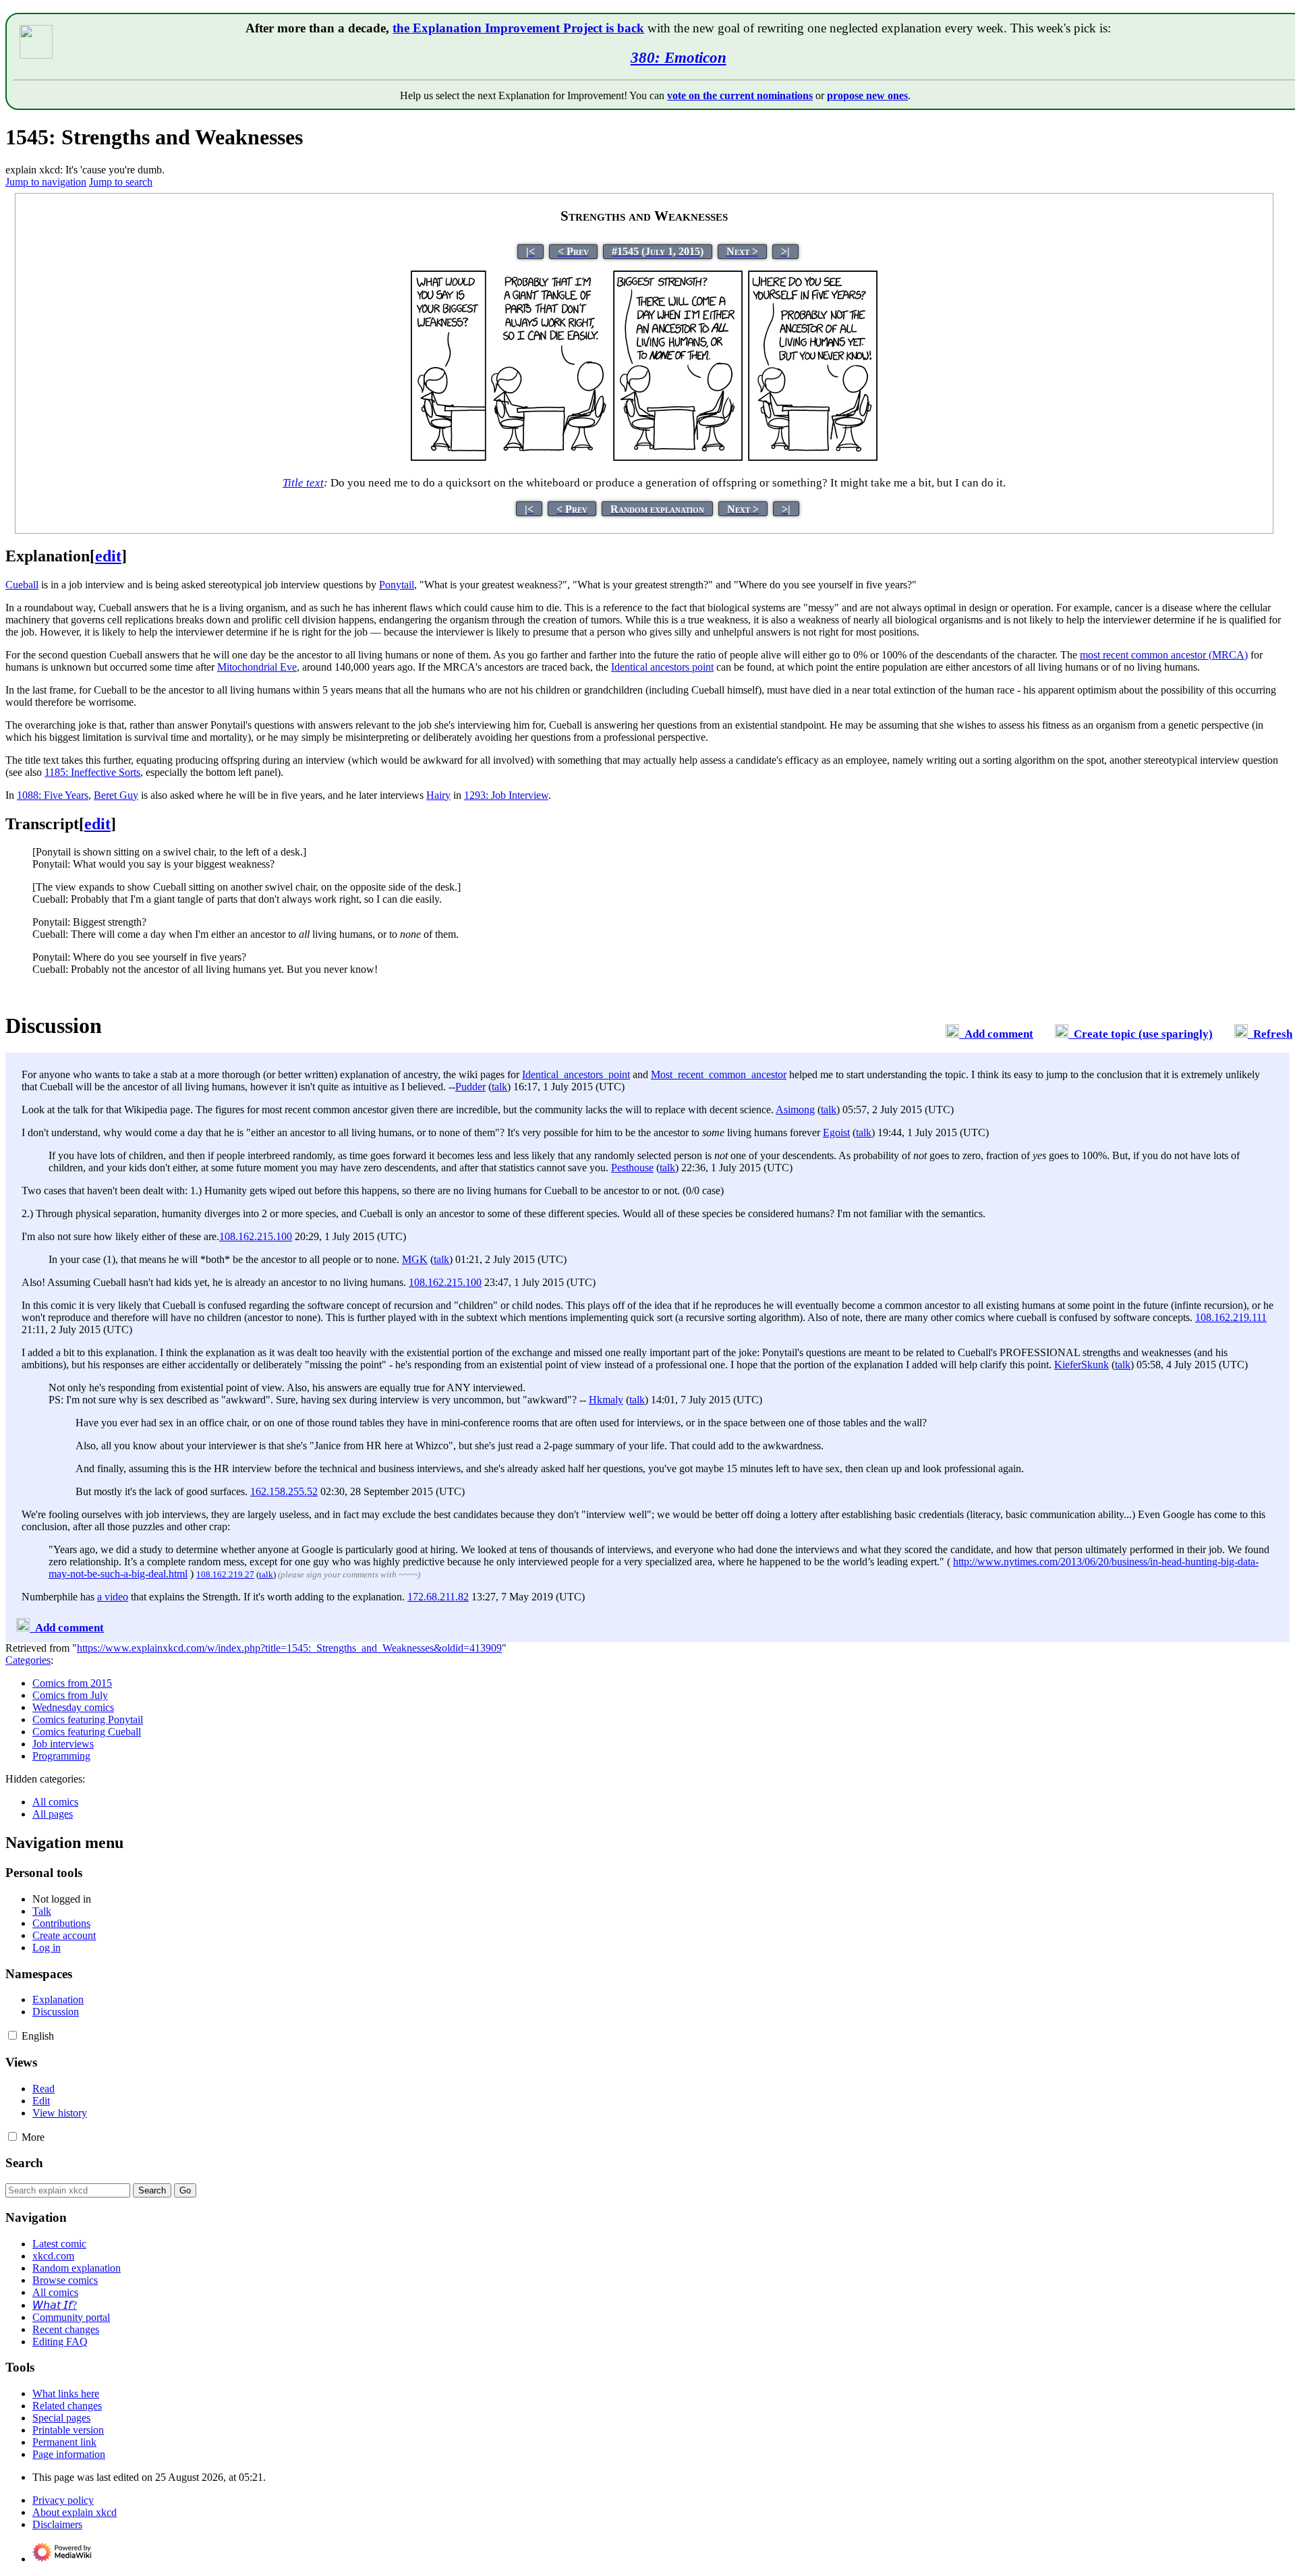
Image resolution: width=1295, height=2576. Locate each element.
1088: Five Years (53, 795)
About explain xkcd (75, 2512)
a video (113, 1597)
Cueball (22, 585)
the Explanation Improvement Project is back (518, 28)
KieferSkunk (1082, 1365)
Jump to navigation (46, 182)
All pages (53, 1814)
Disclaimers (57, 2524)
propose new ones (867, 95)
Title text (303, 483)
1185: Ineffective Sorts (92, 772)
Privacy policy (63, 2500)
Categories (28, 1660)
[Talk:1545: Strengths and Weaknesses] (952, 1034)
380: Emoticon (679, 57)
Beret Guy (116, 795)
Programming (61, 1756)
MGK (415, 1259)
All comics (55, 1802)
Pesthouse (632, 1168)
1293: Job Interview (506, 795)
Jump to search (121, 182)
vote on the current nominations (740, 95)
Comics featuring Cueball (87, 1732)
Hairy (438, 795)
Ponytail (397, 585)
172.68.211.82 (438, 1597)
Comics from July (70, 1695)
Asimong (795, 1110)
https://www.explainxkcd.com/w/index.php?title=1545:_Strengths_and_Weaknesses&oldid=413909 (289, 1648)
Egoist (836, 1132)
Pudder (470, 1087)
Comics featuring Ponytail (88, 1719)
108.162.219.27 (225, 1574)
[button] (12, 2035)
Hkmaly (606, 1400)
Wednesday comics (73, 1707)
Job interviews (63, 1744)
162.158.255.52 (284, 1491)
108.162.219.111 (1231, 1317)
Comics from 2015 (72, 1683)
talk (499, 1087)
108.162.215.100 (256, 1236)
